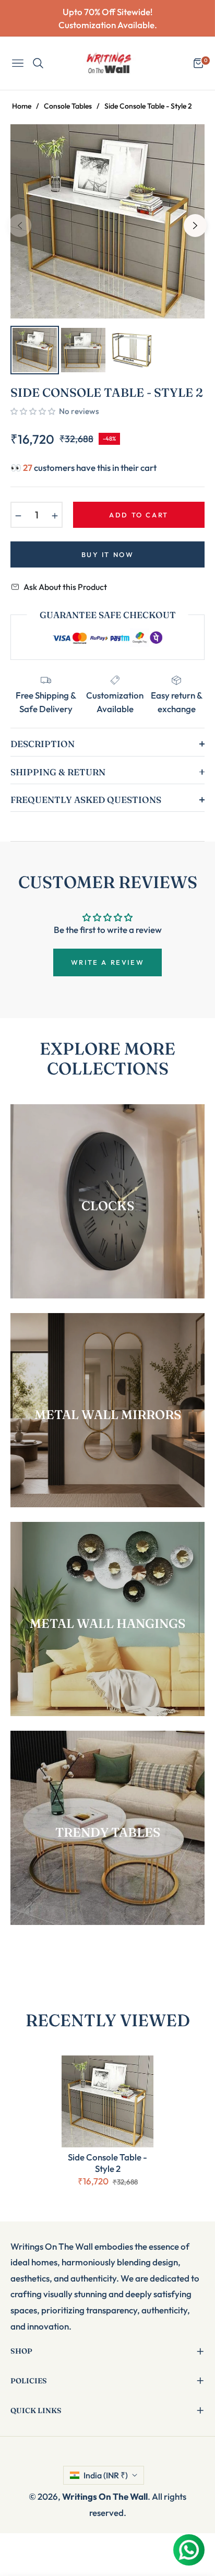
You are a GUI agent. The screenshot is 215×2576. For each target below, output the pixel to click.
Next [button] (195, 226)
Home (22, 106)
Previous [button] (20, 226)
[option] (107, 221)
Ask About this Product (65, 587)
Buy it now (108, 554)
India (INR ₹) (106, 2475)
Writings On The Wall (105, 2496)
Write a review (107, 962)
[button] (33, 411)
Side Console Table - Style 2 (107, 2163)
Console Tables (68, 106)
